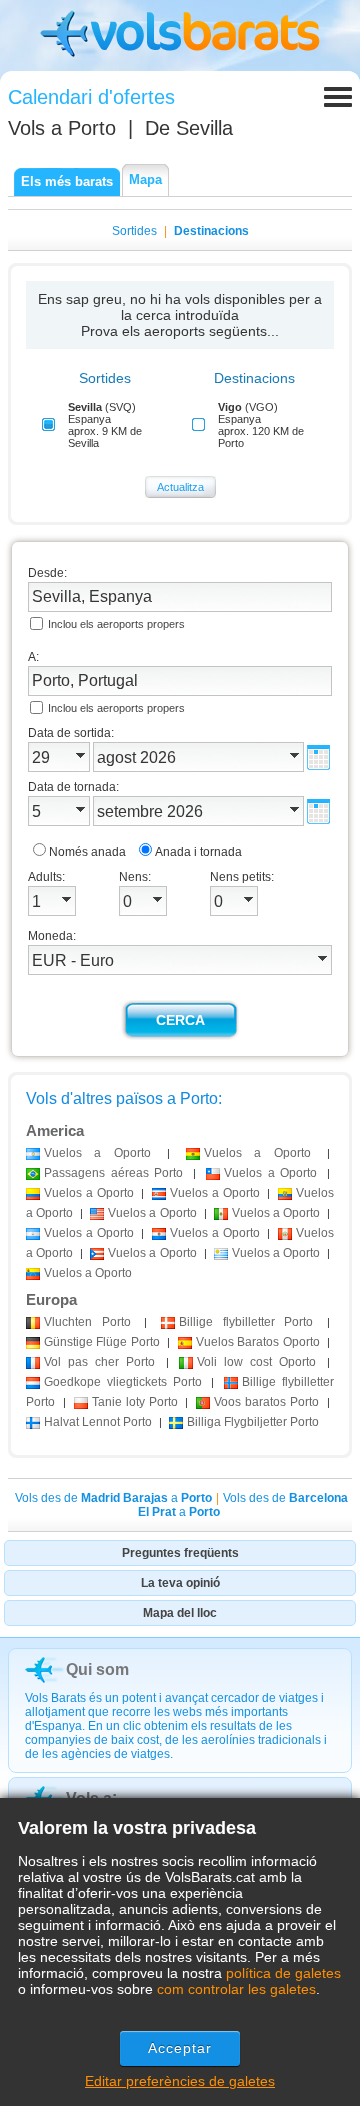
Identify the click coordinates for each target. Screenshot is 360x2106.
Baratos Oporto (258, 1342)
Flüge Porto (102, 1342)
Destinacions (211, 231)
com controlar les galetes (236, 1989)
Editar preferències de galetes (180, 2081)
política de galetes (283, 1973)
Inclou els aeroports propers (116, 624)
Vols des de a (113, 1498)
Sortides (134, 231)
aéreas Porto (113, 1173)
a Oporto (97, 1153)
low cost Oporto (256, 1362)
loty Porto (135, 1402)
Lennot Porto (98, 1422)
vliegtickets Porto (123, 1382)
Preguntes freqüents (180, 1553)
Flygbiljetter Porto (253, 1422)
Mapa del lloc (180, 1613)
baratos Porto (266, 1402)
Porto (87, 1322)
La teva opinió (180, 1583)
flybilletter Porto (246, 1322)
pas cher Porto (99, 1362)
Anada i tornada (198, 852)
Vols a (62, 128)
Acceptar (180, 2048)
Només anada (87, 852)
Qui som (97, 1669)
